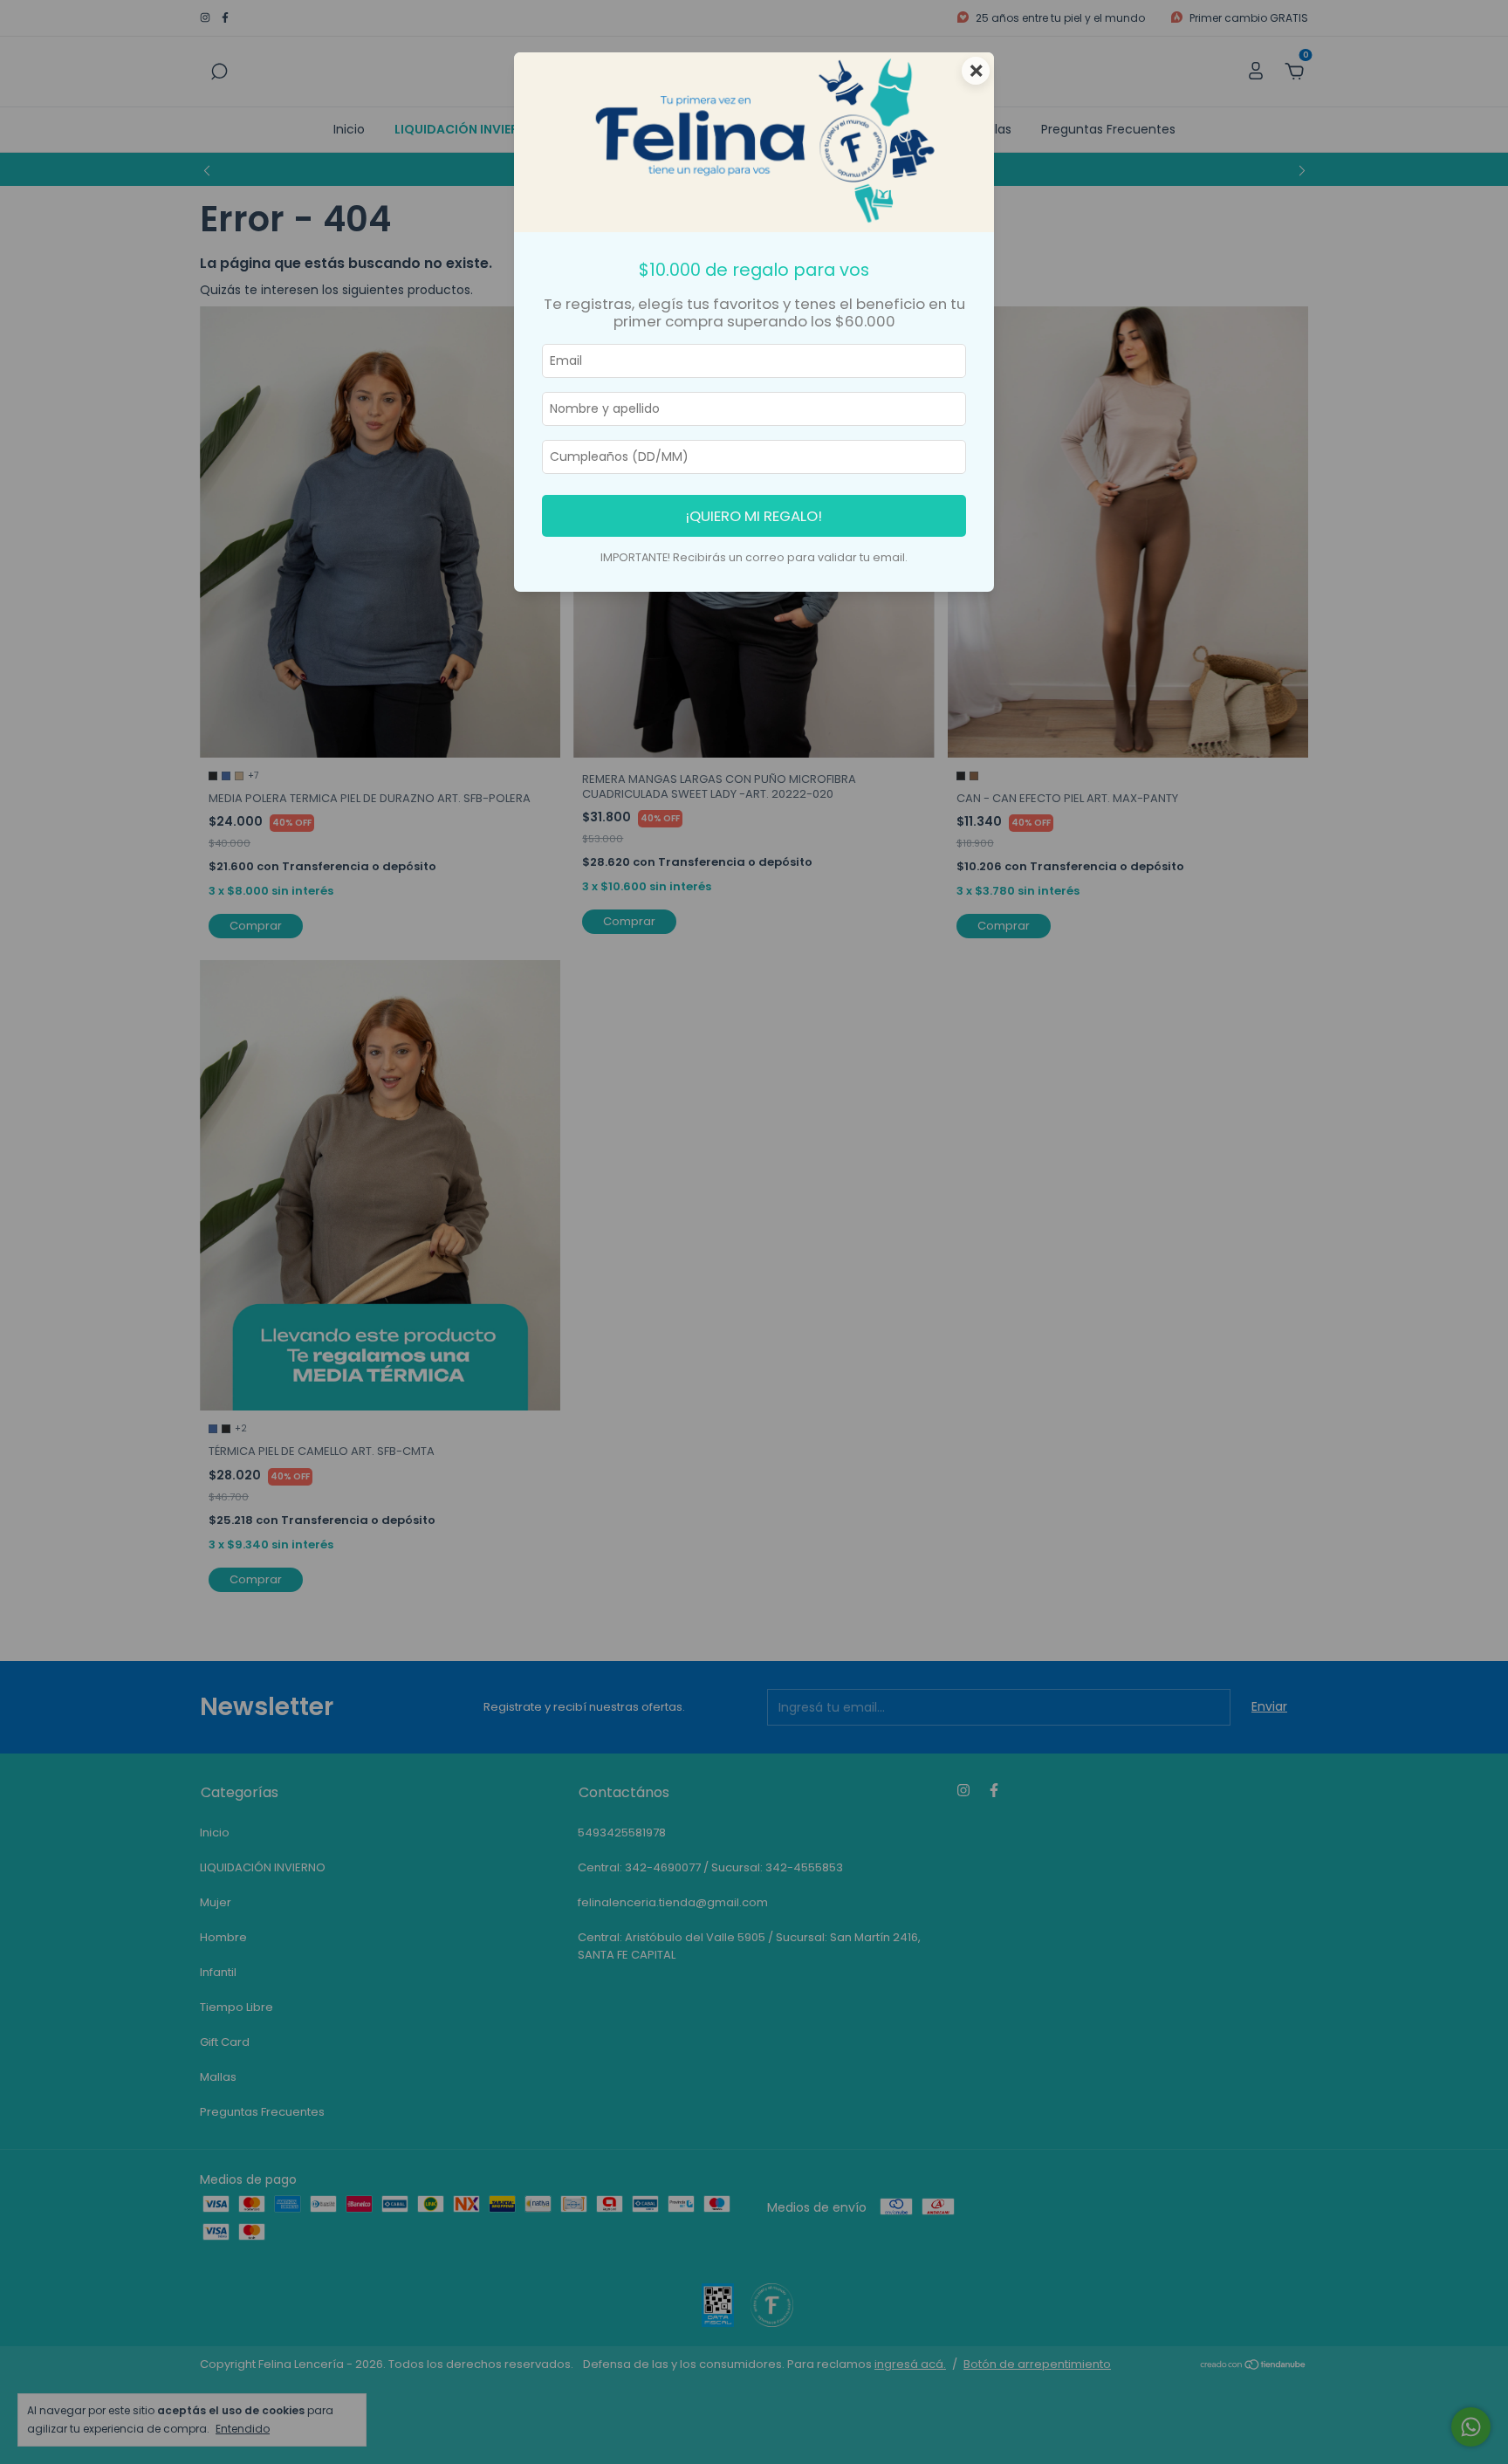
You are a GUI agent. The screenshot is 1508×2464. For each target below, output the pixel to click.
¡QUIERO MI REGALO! (754, 516)
